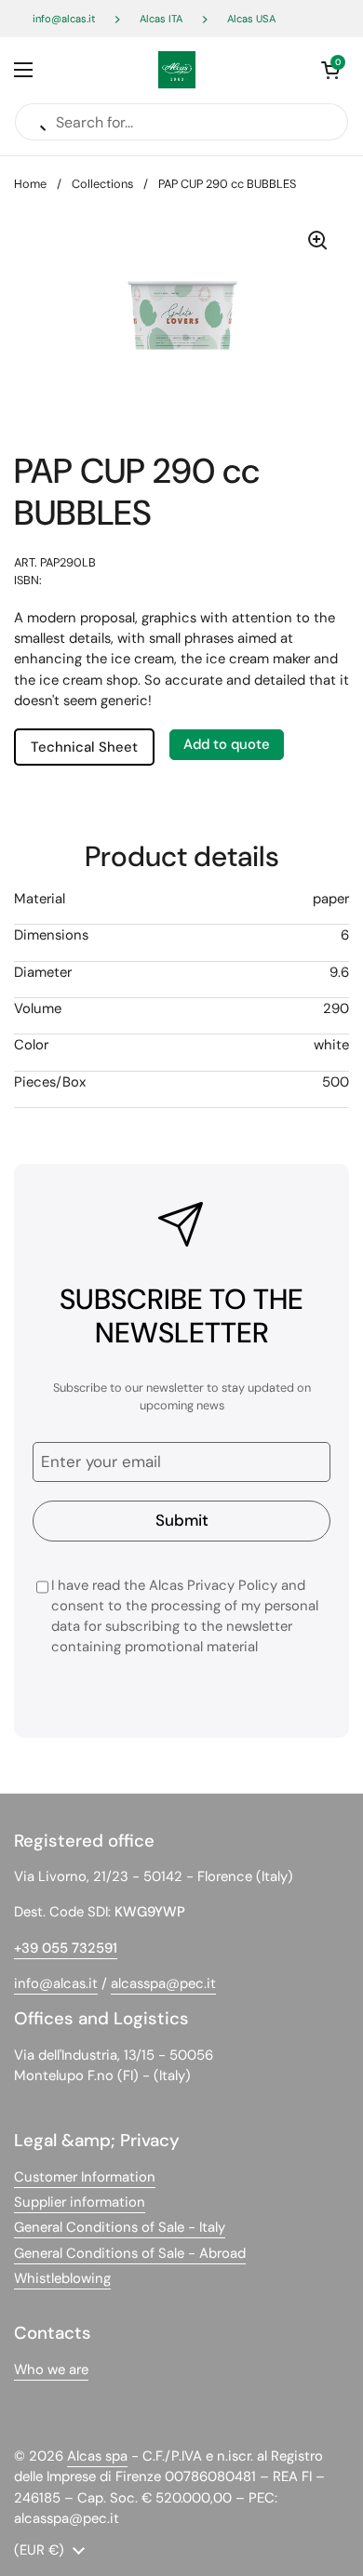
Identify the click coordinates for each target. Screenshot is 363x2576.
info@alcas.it (64, 19)
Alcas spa (97, 2456)
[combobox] (181, 660)
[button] (330, 70)
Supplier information (80, 2202)
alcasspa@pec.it (163, 1983)
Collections (102, 184)
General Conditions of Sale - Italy (120, 2227)
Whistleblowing (62, 2278)
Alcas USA (251, 19)
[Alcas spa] (177, 70)
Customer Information (85, 2177)
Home (30, 184)
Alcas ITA (161, 19)
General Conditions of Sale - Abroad (130, 2253)
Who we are (51, 2369)
